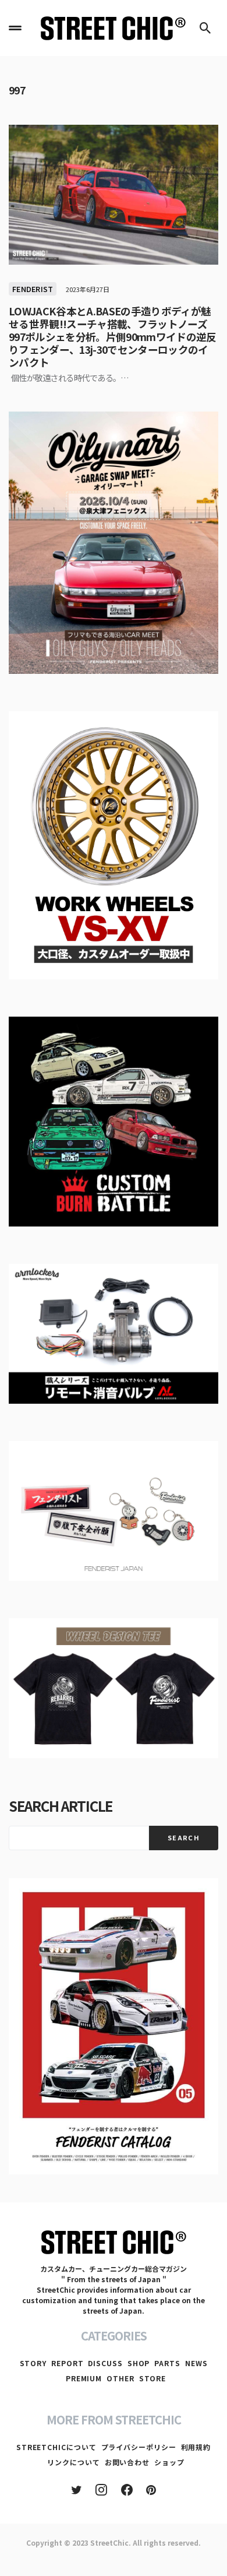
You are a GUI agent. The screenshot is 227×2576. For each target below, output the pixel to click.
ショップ (169, 2462)
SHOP (139, 2363)
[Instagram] (101, 2490)
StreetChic (109, 2542)
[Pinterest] (151, 2490)
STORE (153, 2378)
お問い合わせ (127, 2462)
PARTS (167, 2363)
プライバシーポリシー (139, 2447)
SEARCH (184, 1837)
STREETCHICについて (56, 2447)
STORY (33, 2363)
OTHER (120, 2378)
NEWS (196, 2363)
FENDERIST (33, 289)
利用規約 (196, 2447)
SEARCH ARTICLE (61, 1806)
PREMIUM (84, 2378)
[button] (15, 28)
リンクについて (73, 2462)
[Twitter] (77, 2490)
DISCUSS (105, 2363)
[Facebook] (127, 2490)
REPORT (67, 2363)
